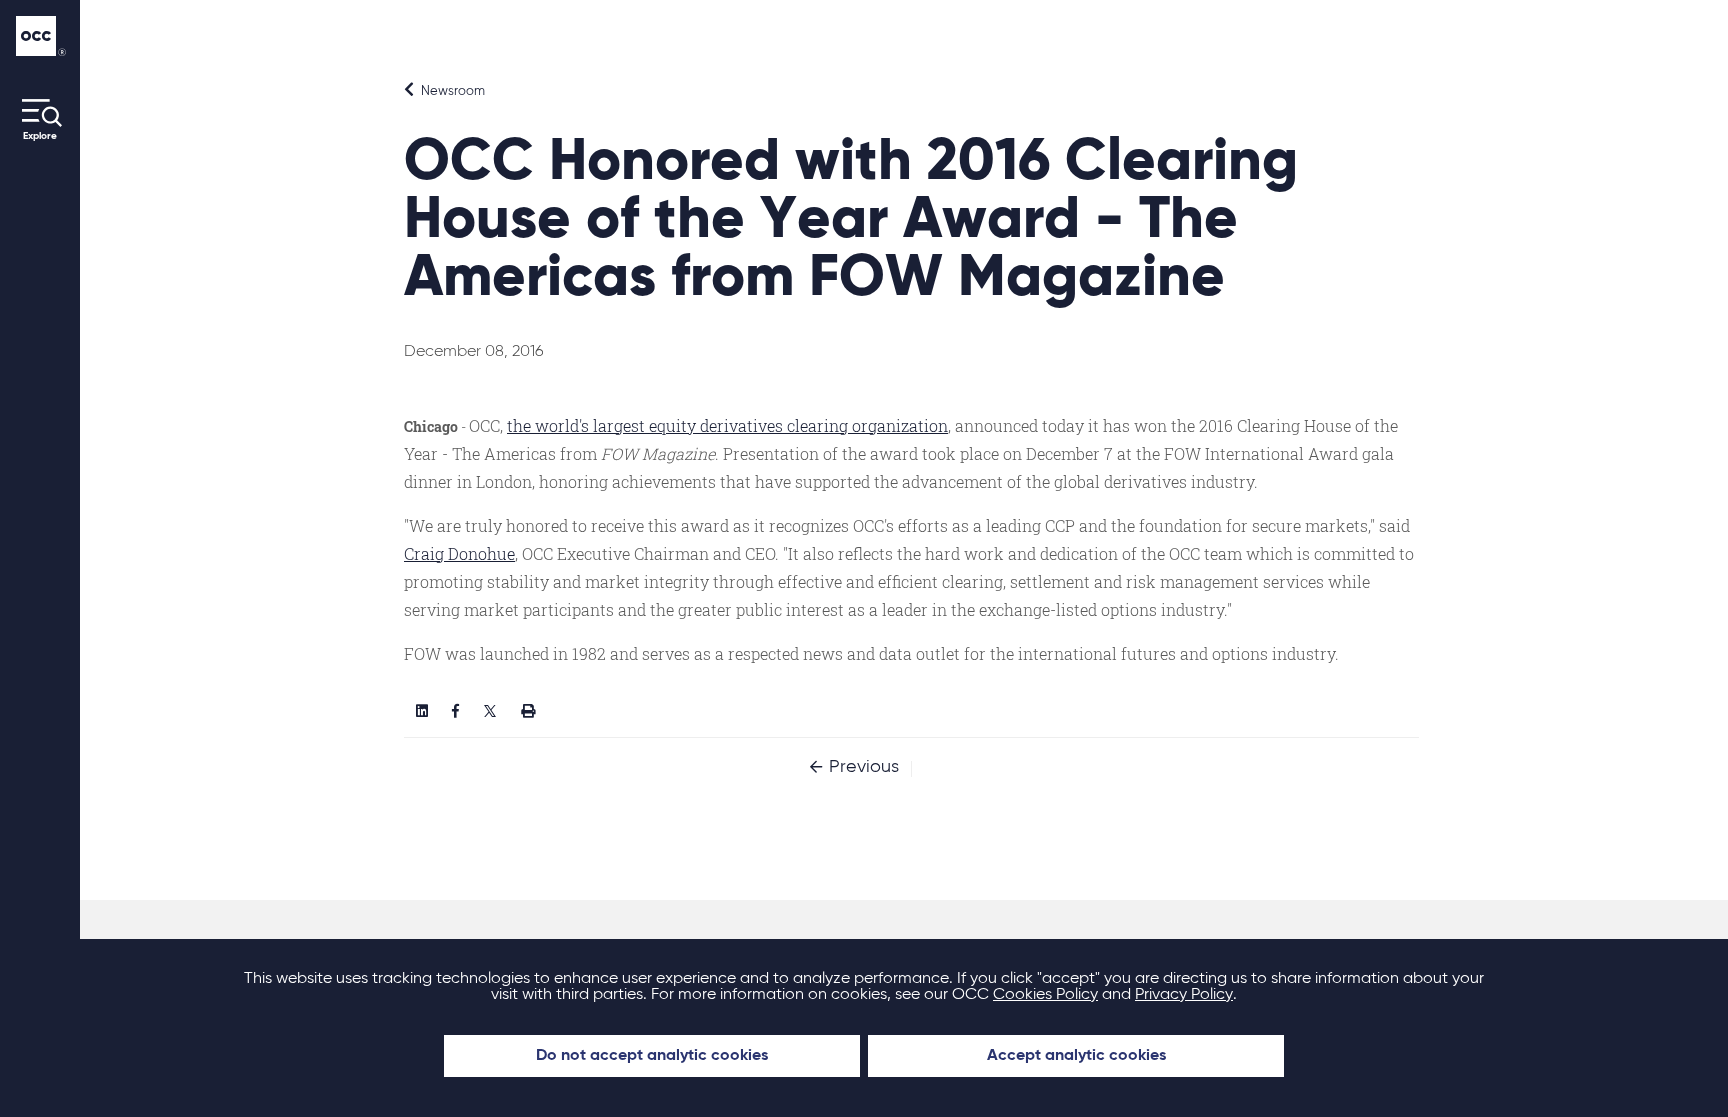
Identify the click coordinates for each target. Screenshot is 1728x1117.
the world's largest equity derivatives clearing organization (727, 425)
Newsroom (451, 91)
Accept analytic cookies (1076, 1056)
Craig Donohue (459, 553)
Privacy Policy (1184, 995)
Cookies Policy (1045, 995)
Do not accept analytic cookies (652, 1056)
